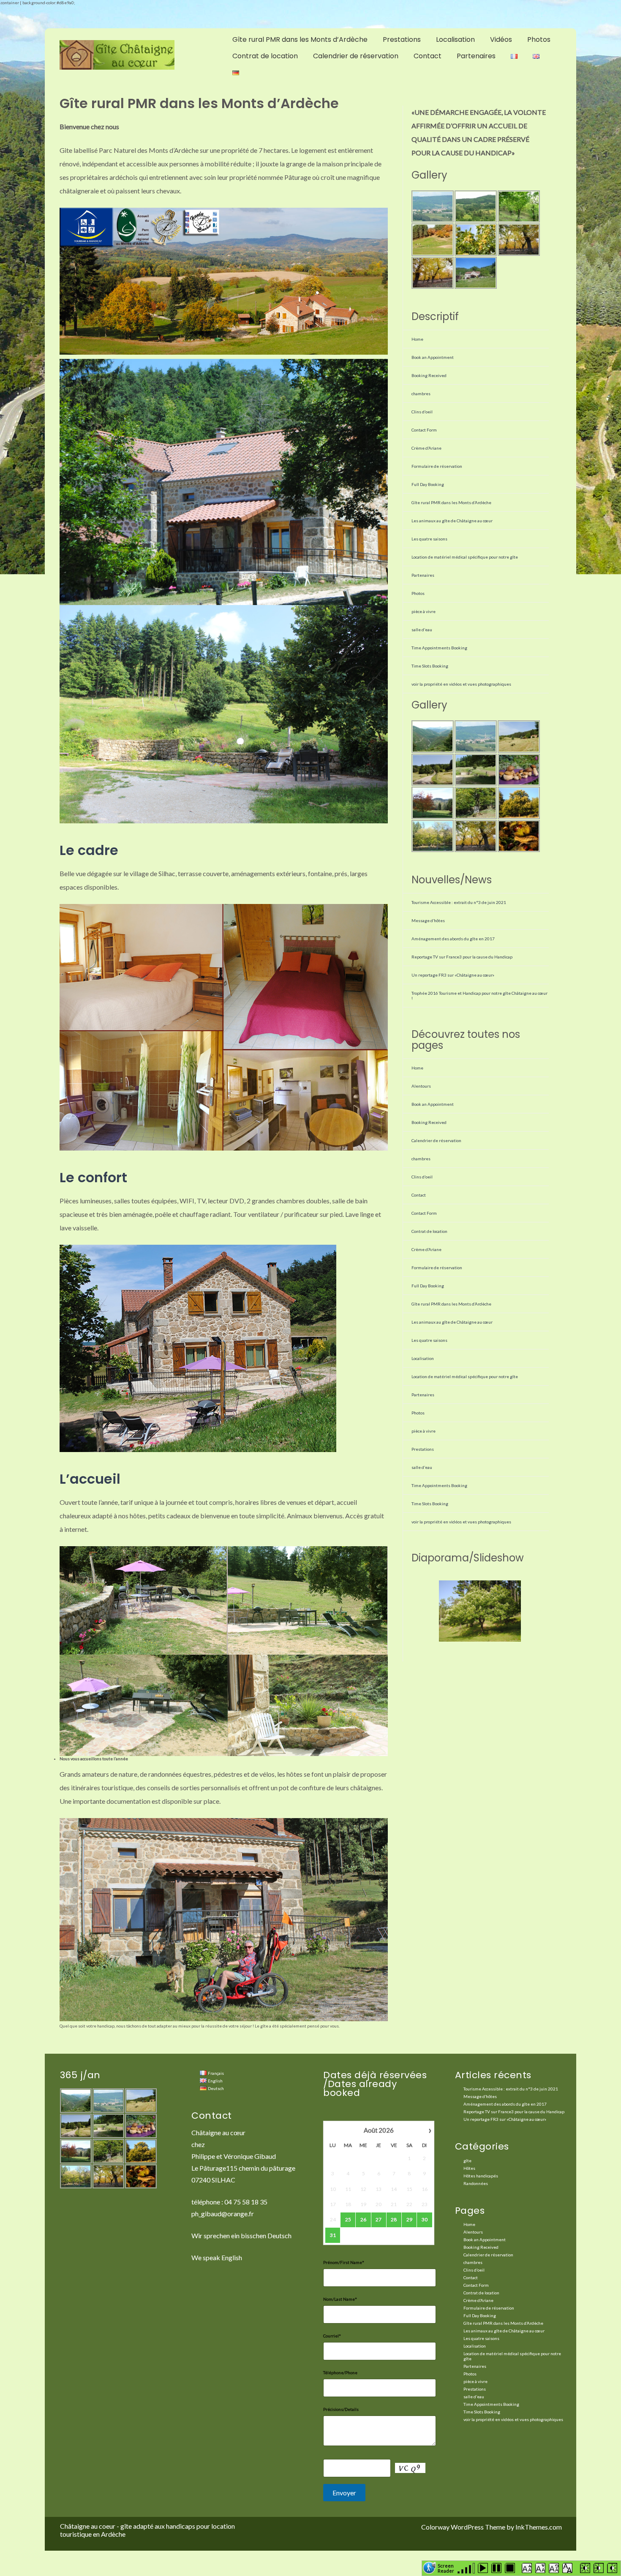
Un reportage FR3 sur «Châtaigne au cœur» (453, 975)
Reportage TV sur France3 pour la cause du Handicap (462, 957)
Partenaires (476, 56)
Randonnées (476, 2183)
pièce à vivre (424, 611)
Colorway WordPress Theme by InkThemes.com (492, 2527)
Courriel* (332, 2336)
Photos (539, 39)
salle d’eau (422, 630)
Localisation (455, 39)
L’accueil (90, 1479)
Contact (428, 56)
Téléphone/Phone (340, 2372)
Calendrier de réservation (356, 56)
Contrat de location (265, 56)
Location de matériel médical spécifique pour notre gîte (465, 557)
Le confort (93, 1177)
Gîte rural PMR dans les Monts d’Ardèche (300, 39)
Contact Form (424, 430)
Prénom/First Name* (344, 2262)
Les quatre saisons (429, 539)
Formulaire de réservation (437, 466)
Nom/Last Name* (340, 2299)
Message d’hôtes (428, 920)
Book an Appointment (433, 357)
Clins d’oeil (422, 412)
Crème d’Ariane (426, 448)
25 (348, 2219)
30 (425, 2219)
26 (363, 2219)
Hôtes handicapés (481, 2176)
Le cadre (89, 850)
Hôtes (469, 2168)
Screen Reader (446, 2568)
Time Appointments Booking (439, 648)
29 (409, 2219)
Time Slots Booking (430, 666)
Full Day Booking (428, 484)
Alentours (421, 1086)
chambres (421, 394)
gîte (467, 2161)
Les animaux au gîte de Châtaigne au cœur (452, 521)
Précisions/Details (341, 2409)
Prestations (402, 39)
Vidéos (501, 39)
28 (394, 2219)
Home (417, 339)
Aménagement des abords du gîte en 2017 (453, 939)
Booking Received (429, 375)
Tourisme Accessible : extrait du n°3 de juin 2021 (459, 902)
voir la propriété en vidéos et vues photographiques (461, 684)
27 (379, 2219)
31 (333, 2235)
